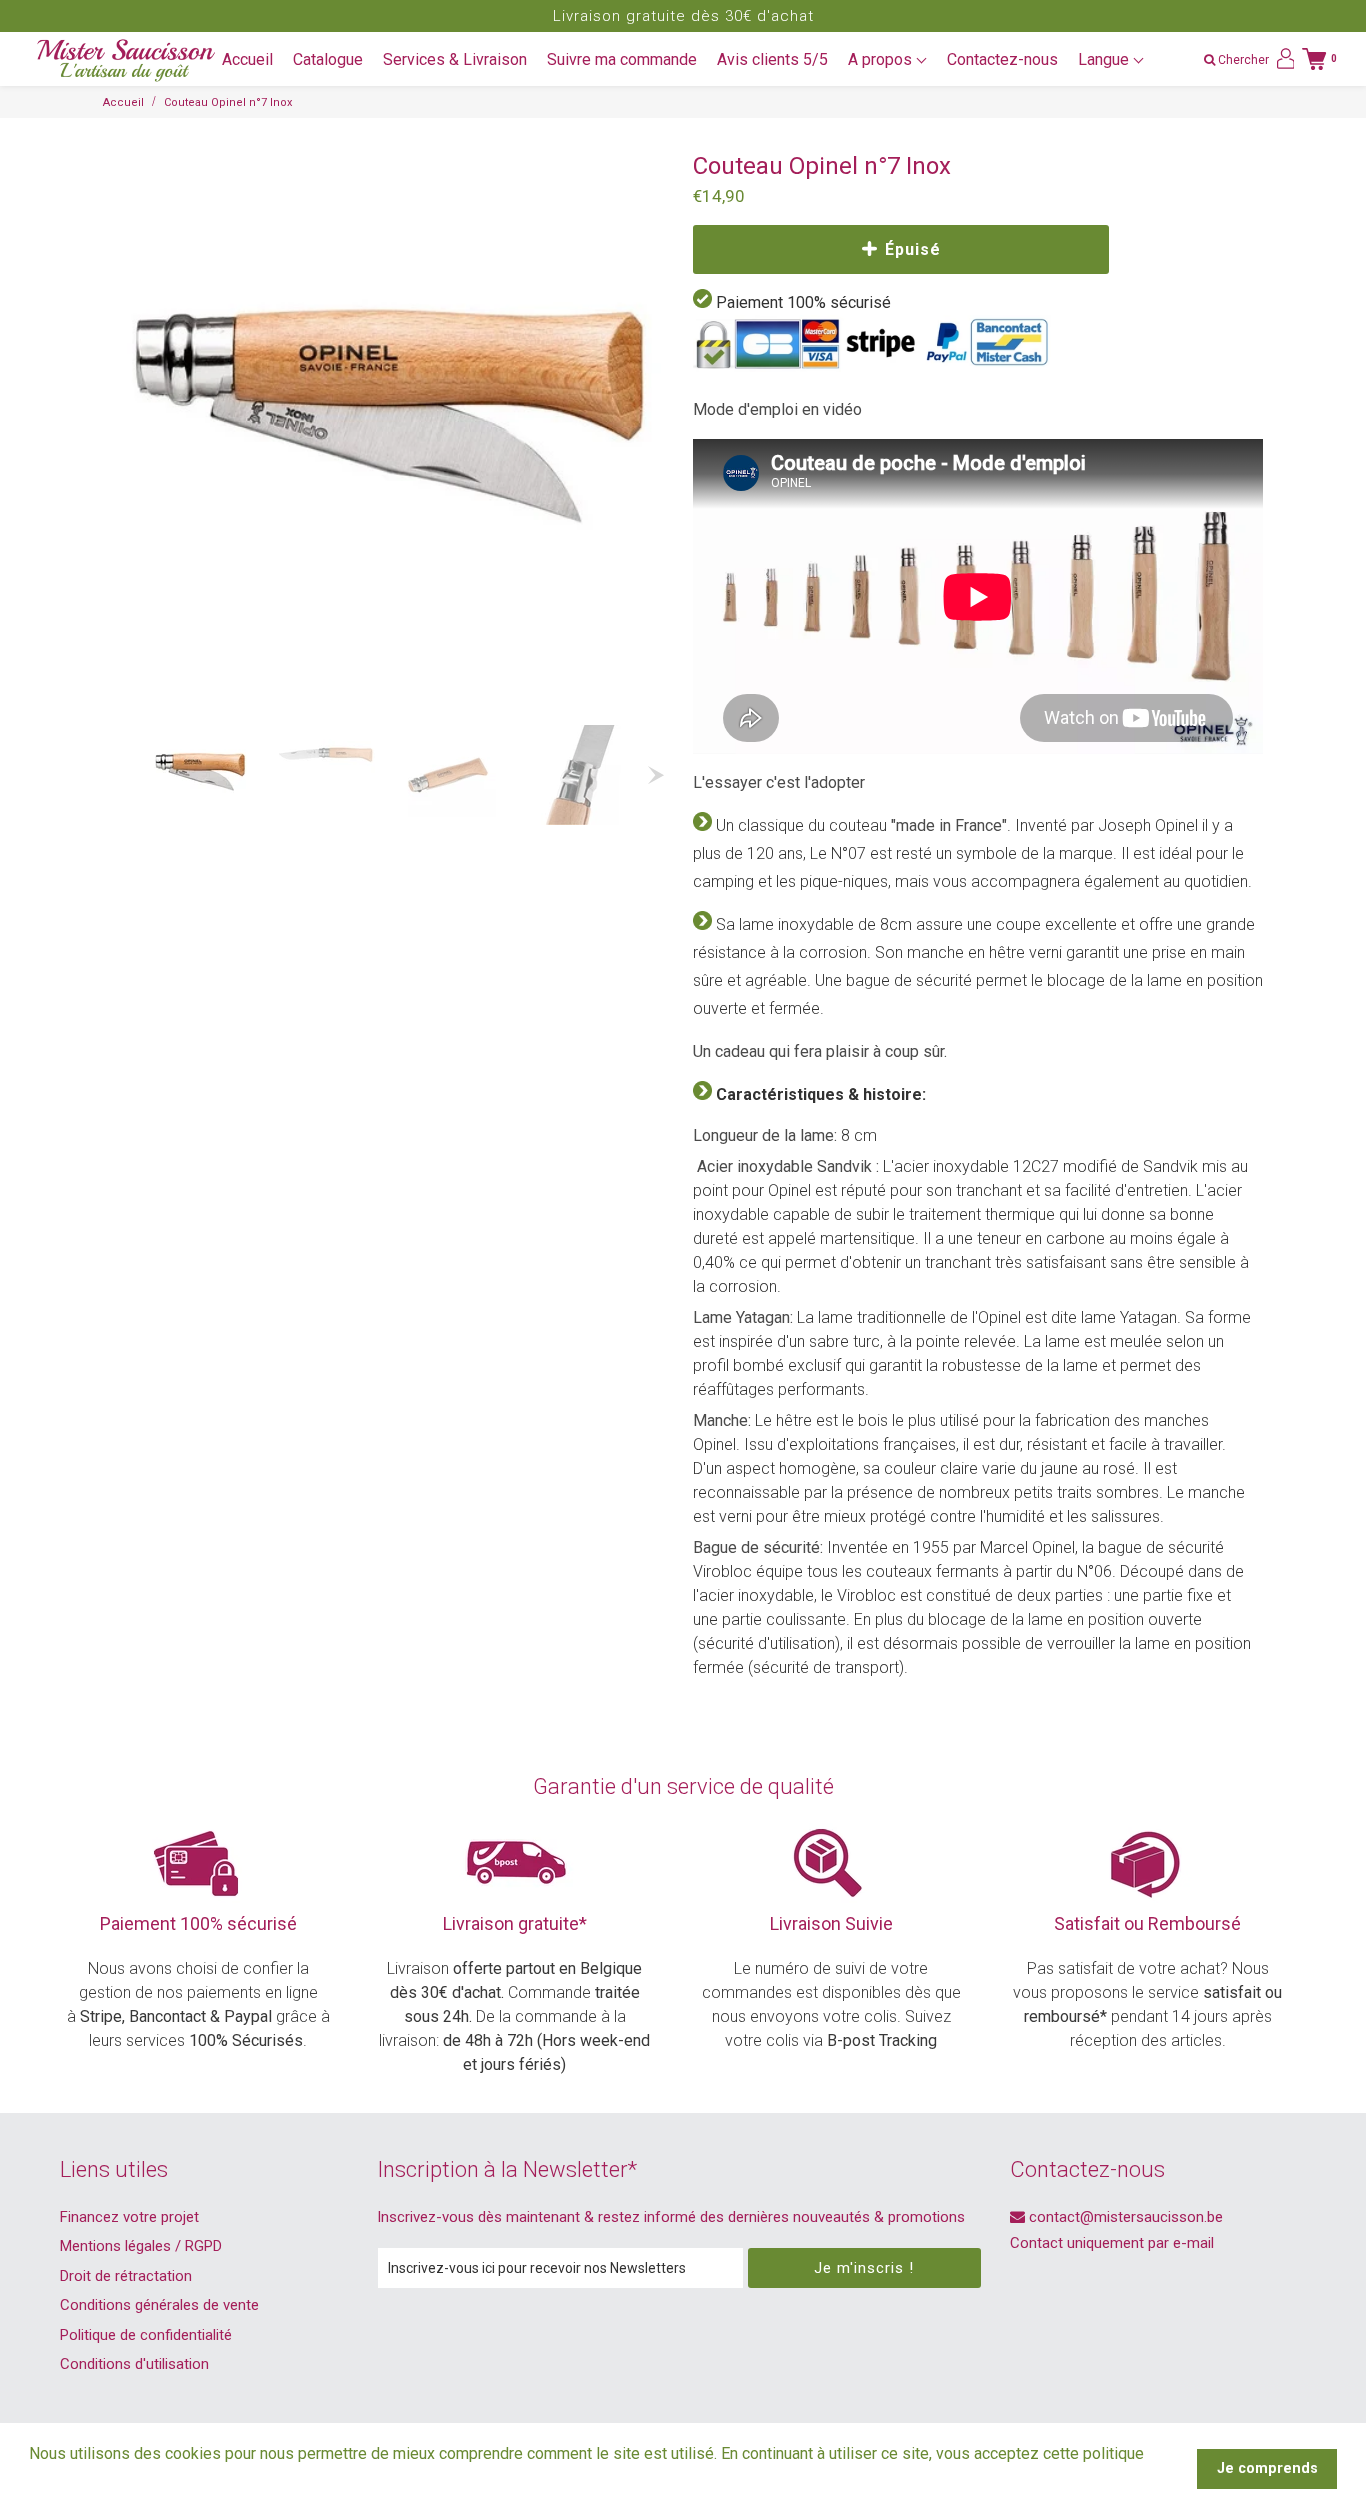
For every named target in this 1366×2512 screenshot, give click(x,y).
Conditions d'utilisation (134, 2364)
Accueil (247, 59)
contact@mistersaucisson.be (1124, 2217)
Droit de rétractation (126, 2276)
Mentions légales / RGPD (141, 2246)
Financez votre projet (129, 2217)
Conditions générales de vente (159, 2305)
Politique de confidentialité (146, 2335)
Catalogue (328, 59)
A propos (882, 59)
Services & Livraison (455, 59)
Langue (1105, 59)
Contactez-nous (1002, 59)
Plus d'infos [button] (74, 2480)
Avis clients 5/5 (772, 59)
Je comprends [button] (1267, 2468)
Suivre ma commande (622, 59)
